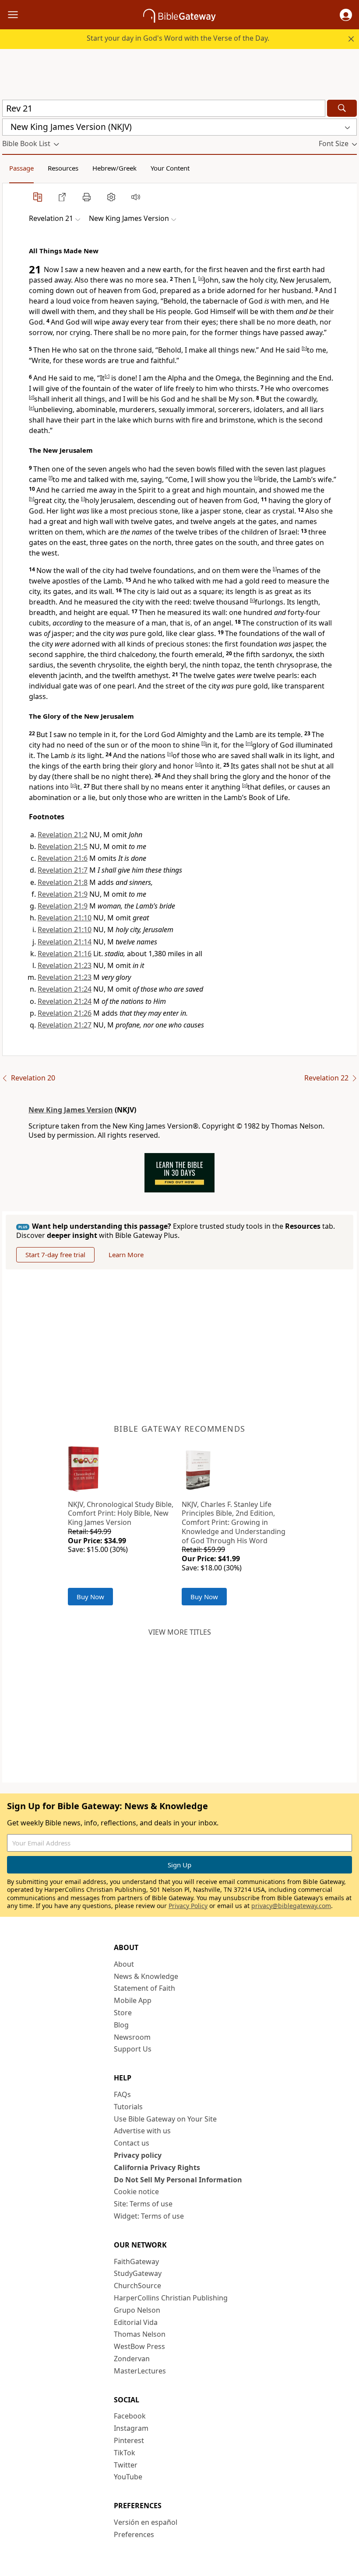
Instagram (131, 2428)
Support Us (133, 2049)
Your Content (170, 168)
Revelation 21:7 (63, 870)
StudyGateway (138, 2273)
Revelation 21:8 (63, 882)
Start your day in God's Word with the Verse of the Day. (178, 38)
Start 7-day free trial (55, 1255)
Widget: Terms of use (149, 2216)
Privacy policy (138, 2155)
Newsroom (132, 2037)
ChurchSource (137, 2286)
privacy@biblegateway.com (291, 1906)
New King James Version (71, 1110)
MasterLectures (140, 2371)
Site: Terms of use (143, 2204)
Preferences (134, 2534)
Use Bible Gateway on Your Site (165, 2119)
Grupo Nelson (137, 2310)
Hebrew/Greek (114, 168)
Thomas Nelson (140, 2334)
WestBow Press (139, 2346)
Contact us (132, 2143)
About (124, 1964)
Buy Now (90, 1597)
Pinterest (129, 2440)
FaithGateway (136, 2261)
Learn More (126, 1255)
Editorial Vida (136, 2322)
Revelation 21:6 (63, 858)
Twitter (126, 2465)
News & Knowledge (146, 1976)
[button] (346, 15)
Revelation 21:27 (65, 1025)
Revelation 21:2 (63, 835)
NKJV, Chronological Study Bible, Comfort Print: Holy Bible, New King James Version (121, 1513)
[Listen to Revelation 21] (136, 197)
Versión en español (146, 2522)
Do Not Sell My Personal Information (178, 2180)
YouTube (128, 2477)
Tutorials (128, 2107)
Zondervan (132, 2359)
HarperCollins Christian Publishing (171, 2298)
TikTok (125, 2453)
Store (123, 2013)
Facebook (130, 2416)
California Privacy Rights (157, 2167)
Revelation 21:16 (65, 954)
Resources (63, 168)
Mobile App (133, 2000)
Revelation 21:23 (65, 965)
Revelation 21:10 (65, 918)
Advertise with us (142, 2131)
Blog (121, 2025)
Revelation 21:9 (63, 894)
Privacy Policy (188, 1906)
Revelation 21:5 (63, 846)
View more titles (180, 1632)
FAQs (122, 2094)
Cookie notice (136, 2192)
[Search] (342, 108)
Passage (21, 168)
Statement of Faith (144, 1988)
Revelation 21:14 (65, 942)
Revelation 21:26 (65, 1013)
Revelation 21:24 (65, 989)
